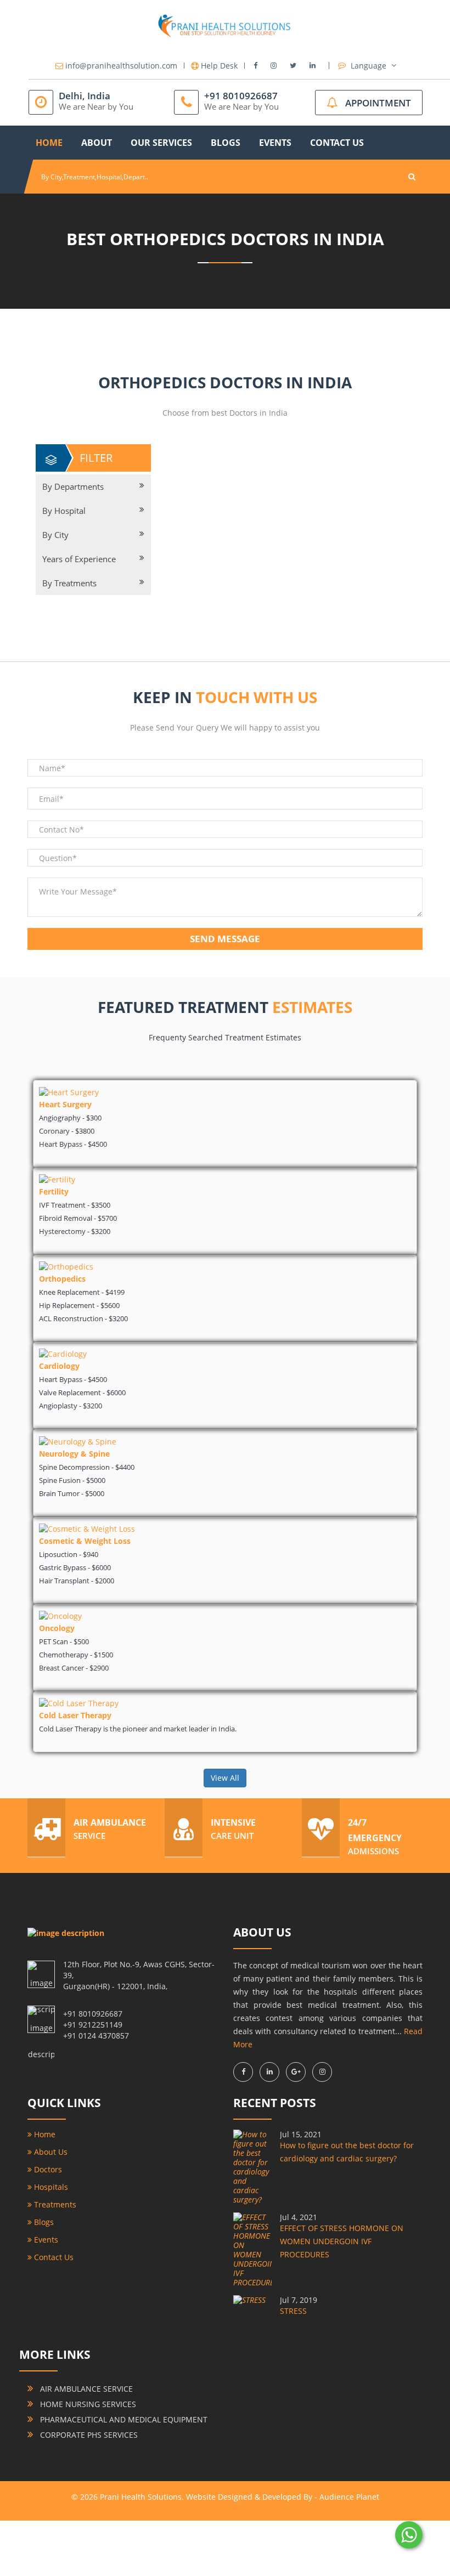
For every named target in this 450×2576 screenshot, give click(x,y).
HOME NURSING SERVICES (87, 2404)
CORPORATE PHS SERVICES (88, 2435)
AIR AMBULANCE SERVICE (85, 2389)
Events (275, 143)
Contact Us (337, 143)
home (49, 143)
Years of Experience (79, 559)
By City (55, 535)
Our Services (161, 143)
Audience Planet (349, 2497)
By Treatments (69, 583)
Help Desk (219, 66)
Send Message (225, 939)
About (97, 143)
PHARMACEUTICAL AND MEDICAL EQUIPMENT (123, 2419)
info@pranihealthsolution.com (121, 66)
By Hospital (64, 511)
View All (225, 1778)
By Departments (73, 486)
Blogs (226, 143)
